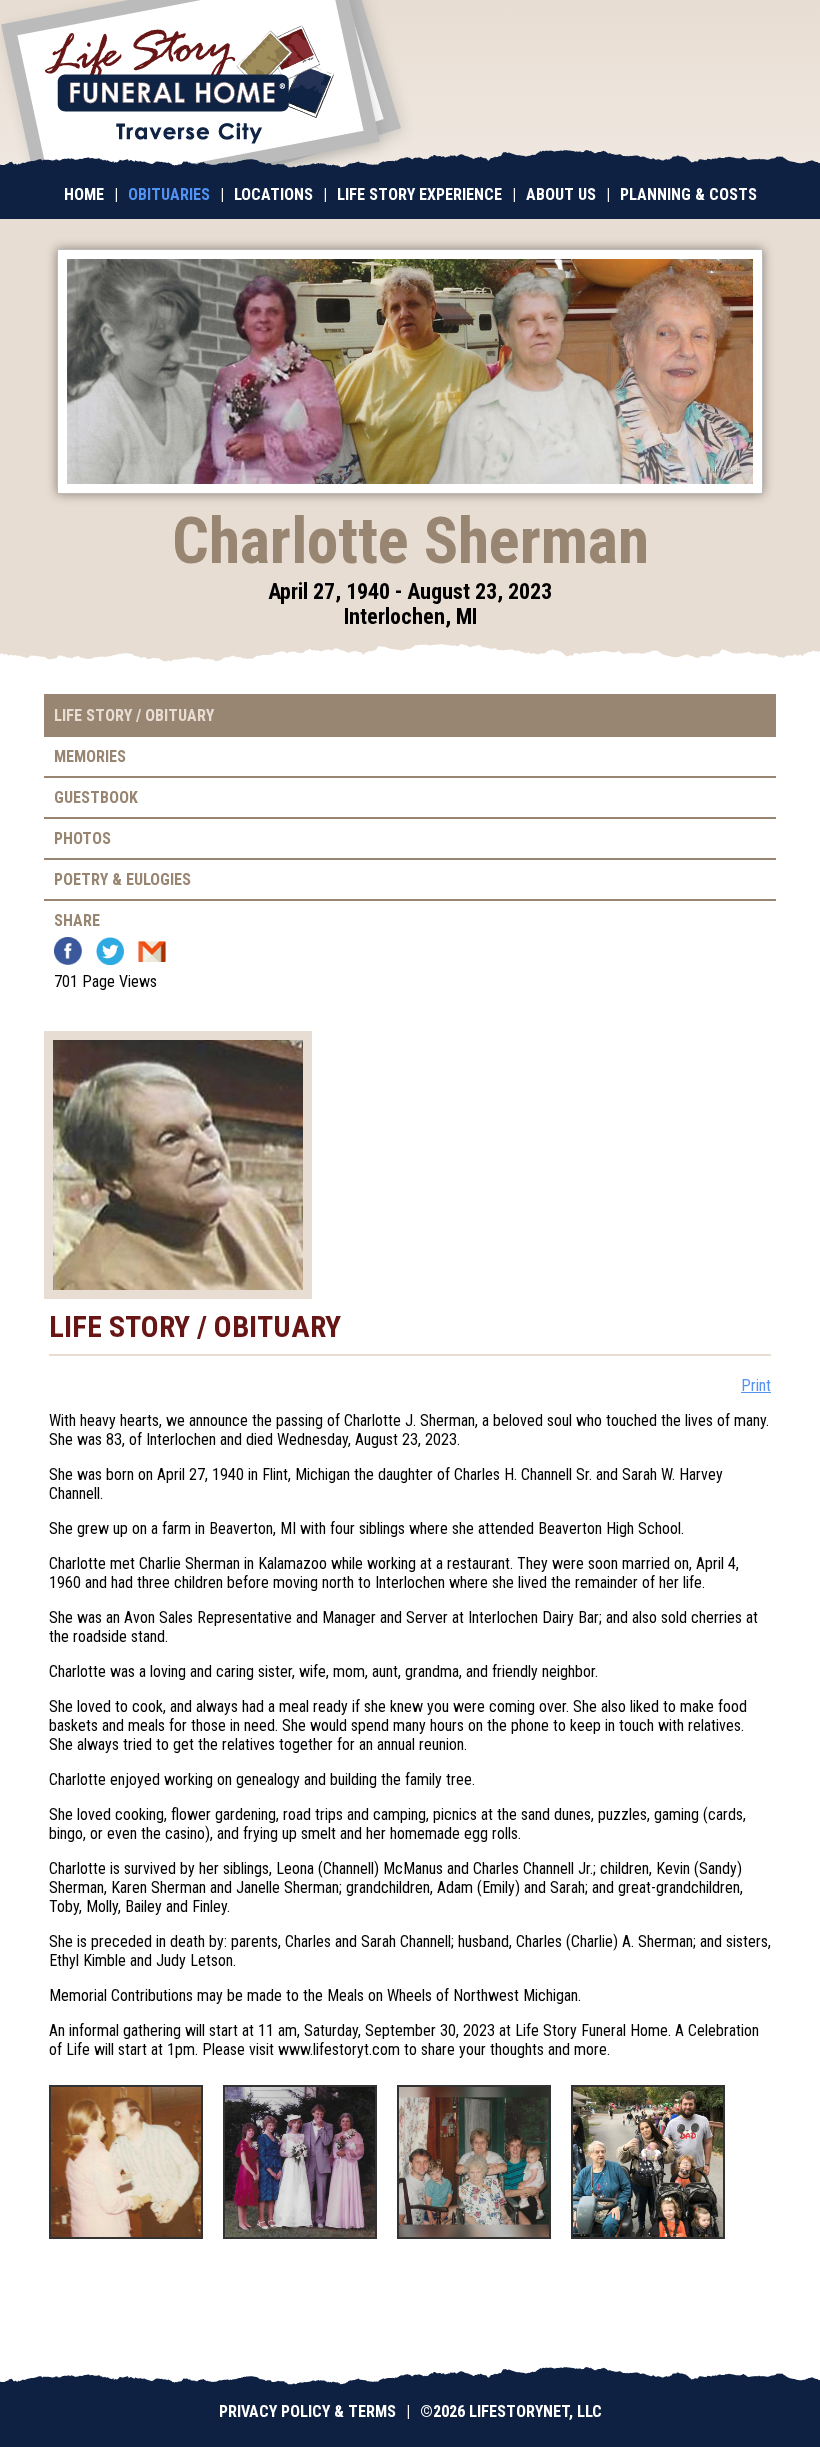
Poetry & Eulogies (122, 879)
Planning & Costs (688, 194)
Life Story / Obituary (134, 715)
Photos (82, 838)
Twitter (110, 951)
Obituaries (169, 194)
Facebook (68, 951)
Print (756, 1385)
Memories (90, 756)
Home (84, 194)
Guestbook (96, 797)
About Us (561, 194)
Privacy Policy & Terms (307, 2411)
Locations (273, 194)
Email (152, 951)
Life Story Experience (419, 194)
